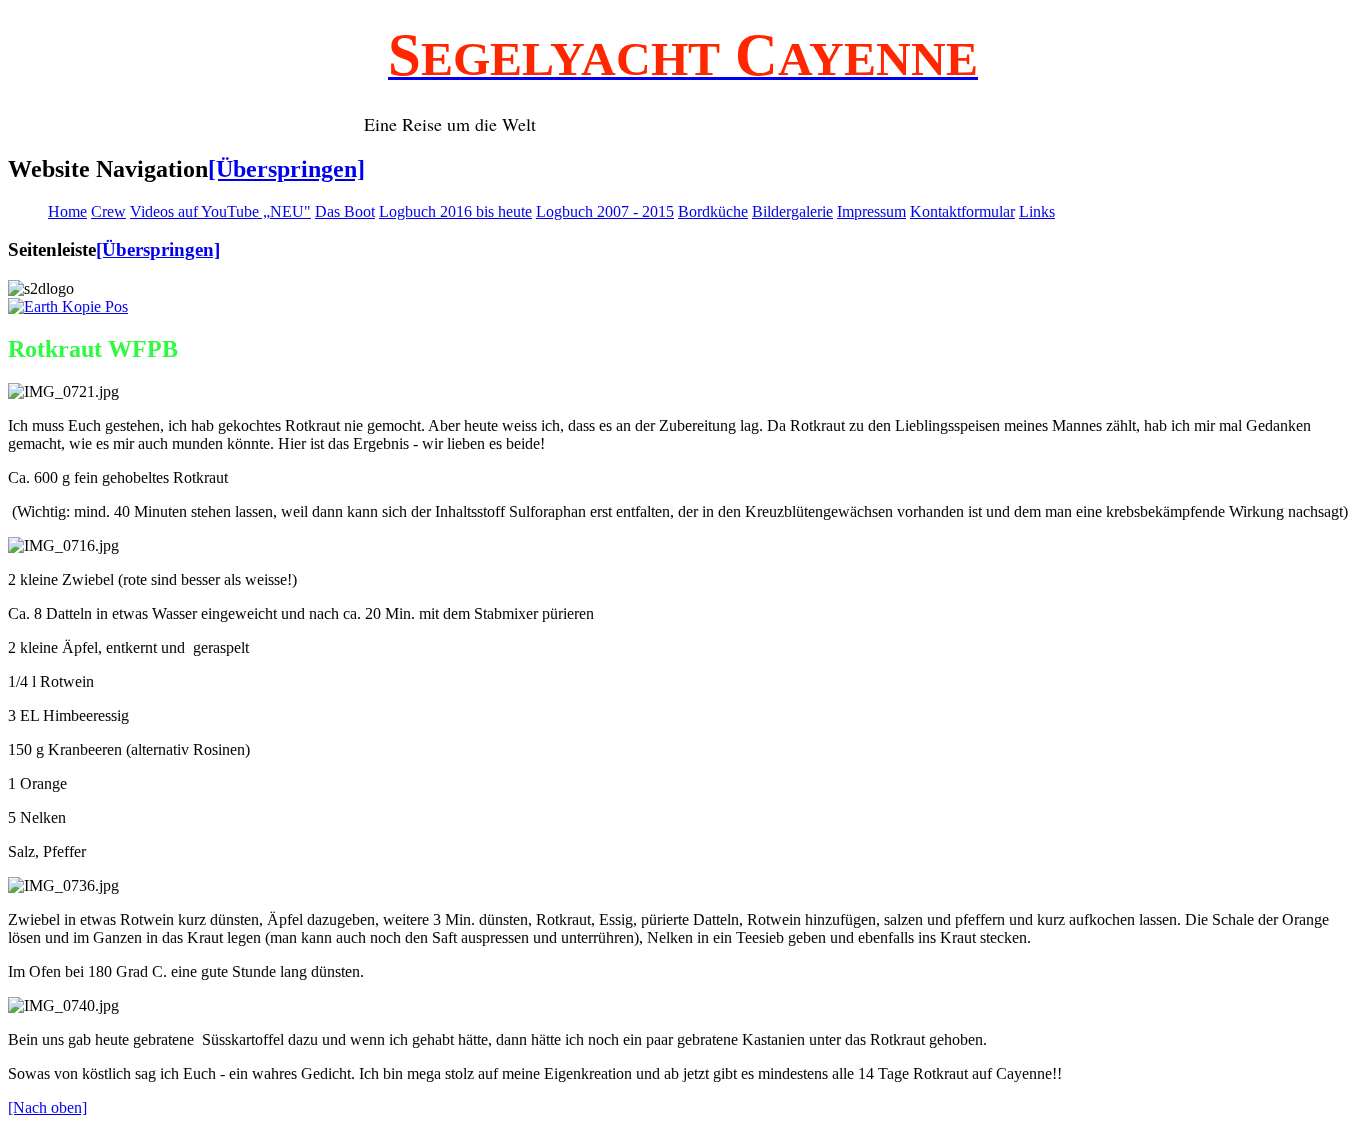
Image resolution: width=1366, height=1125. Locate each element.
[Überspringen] (286, 169)
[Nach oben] (47, 1107)
